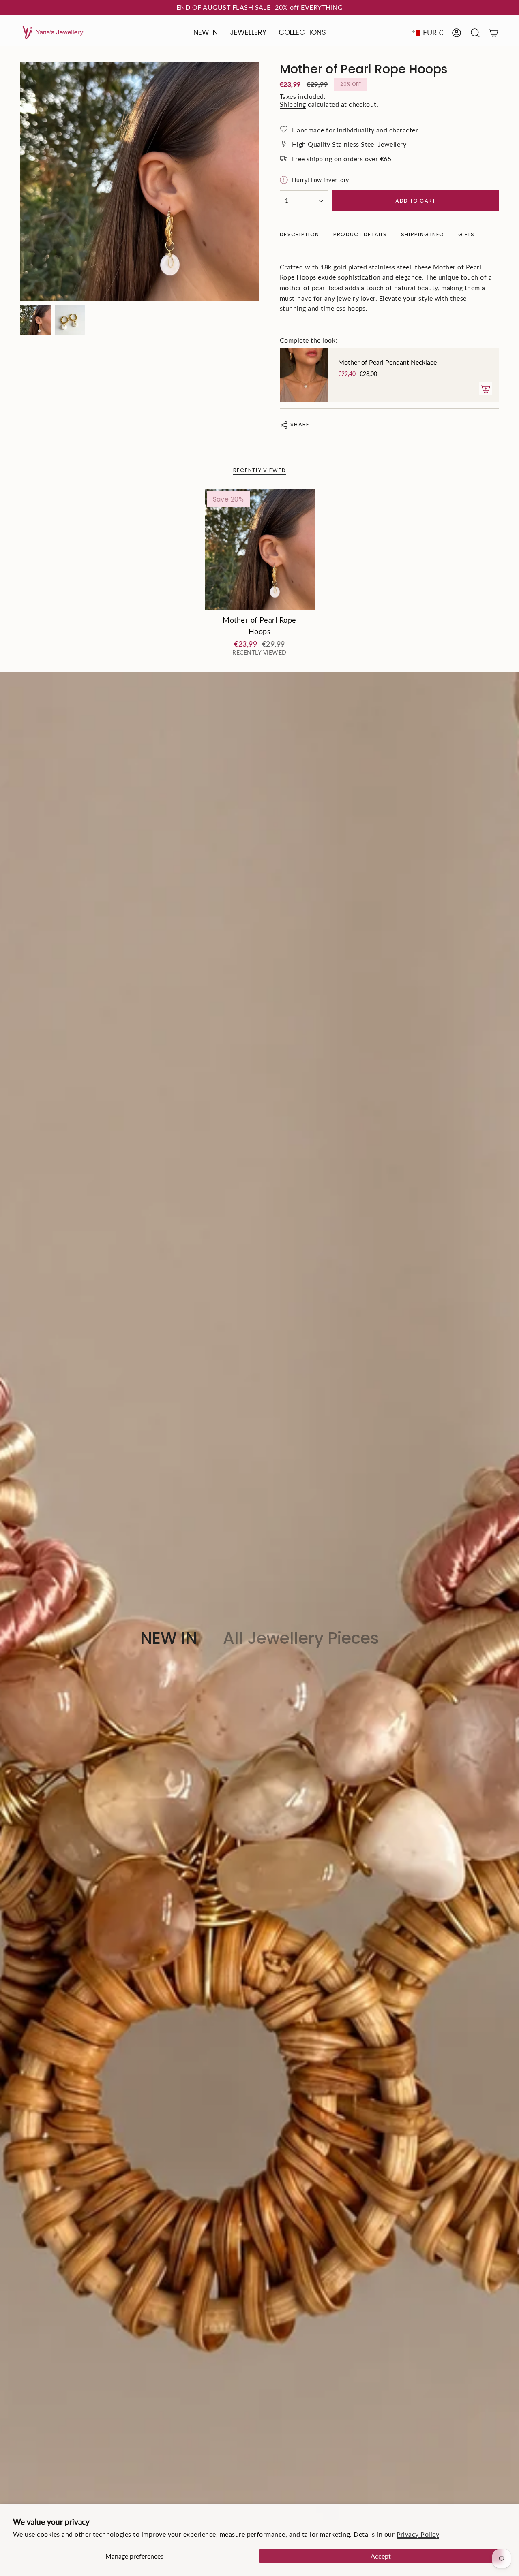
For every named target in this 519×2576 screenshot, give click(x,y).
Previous (20, 181)
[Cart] (494, 33)
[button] (248, 33)
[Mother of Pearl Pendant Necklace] (304, 375)
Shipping (293, 104)
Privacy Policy (418, 2534)
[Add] (486, 389)
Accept (381, 2556)
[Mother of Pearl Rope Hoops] (260, 550)
